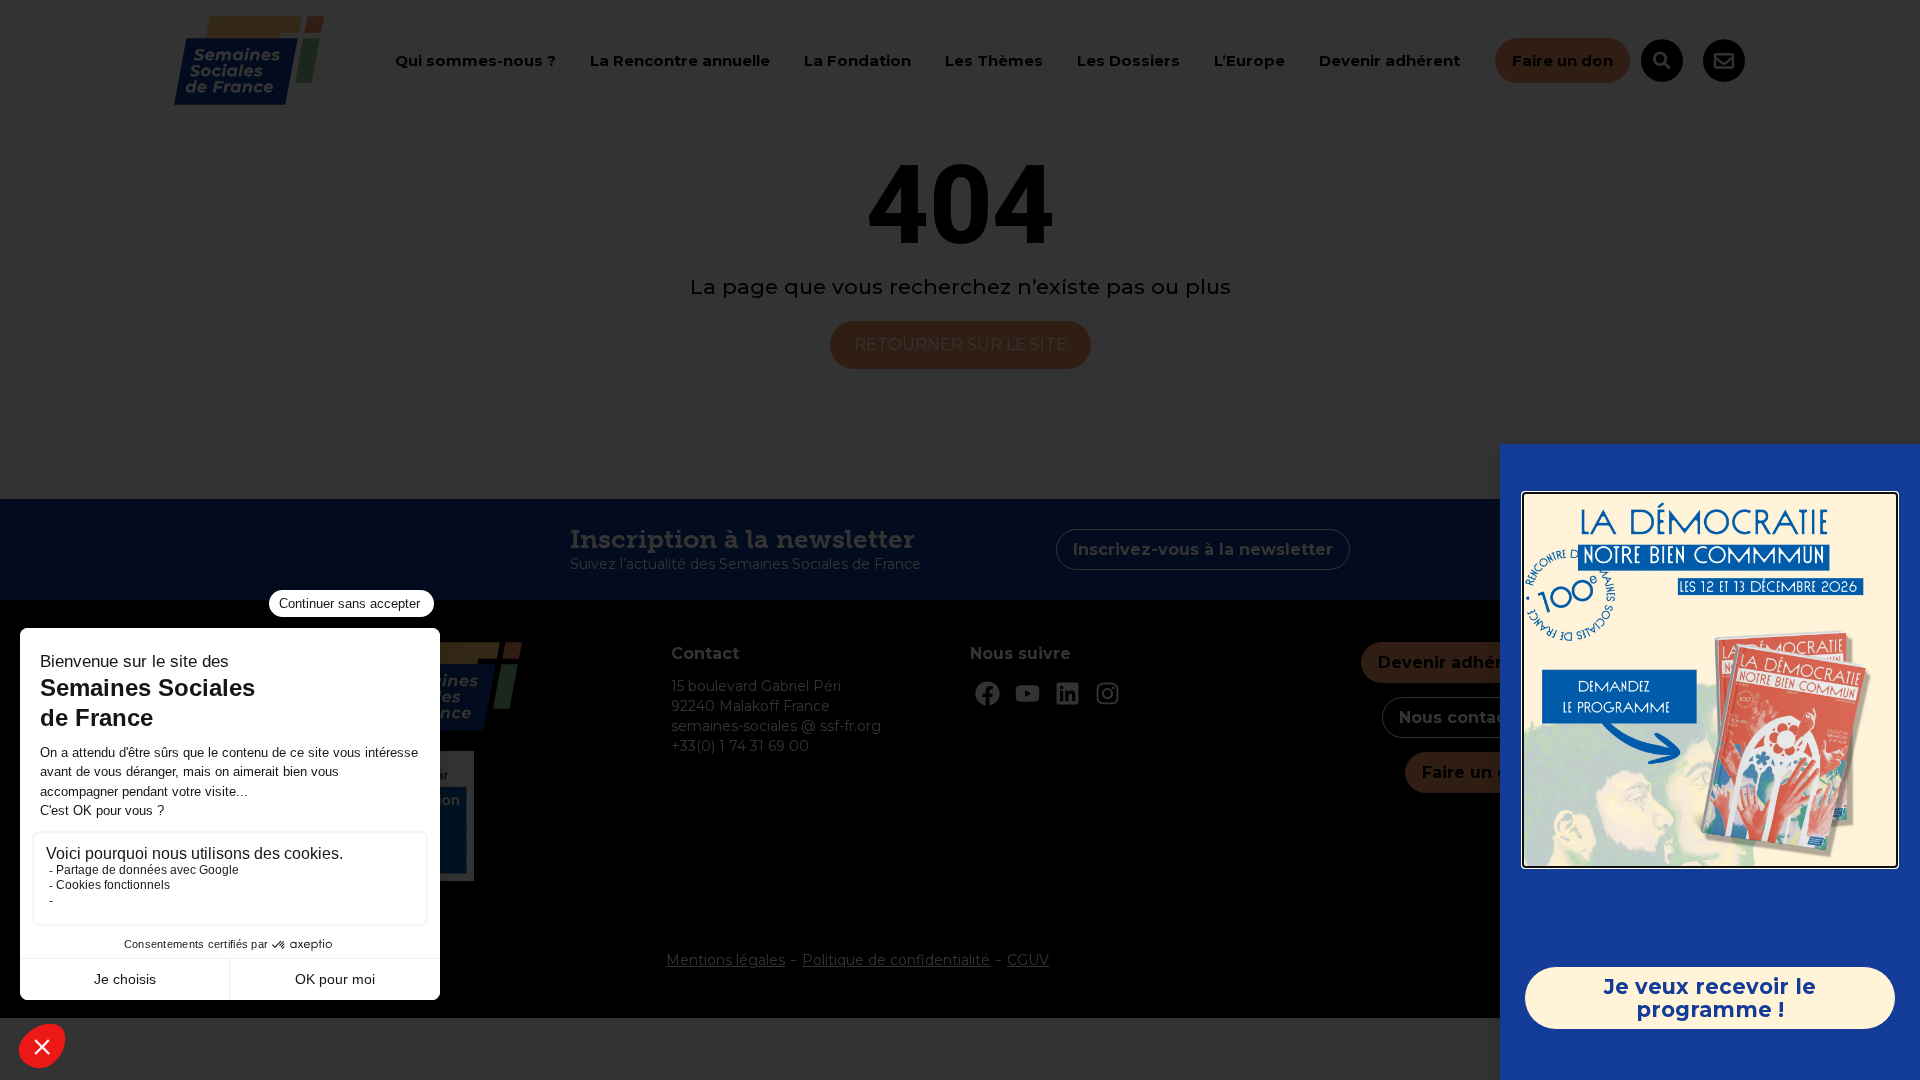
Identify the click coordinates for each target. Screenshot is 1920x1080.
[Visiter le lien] (1710, 680)
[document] (960, 540)
